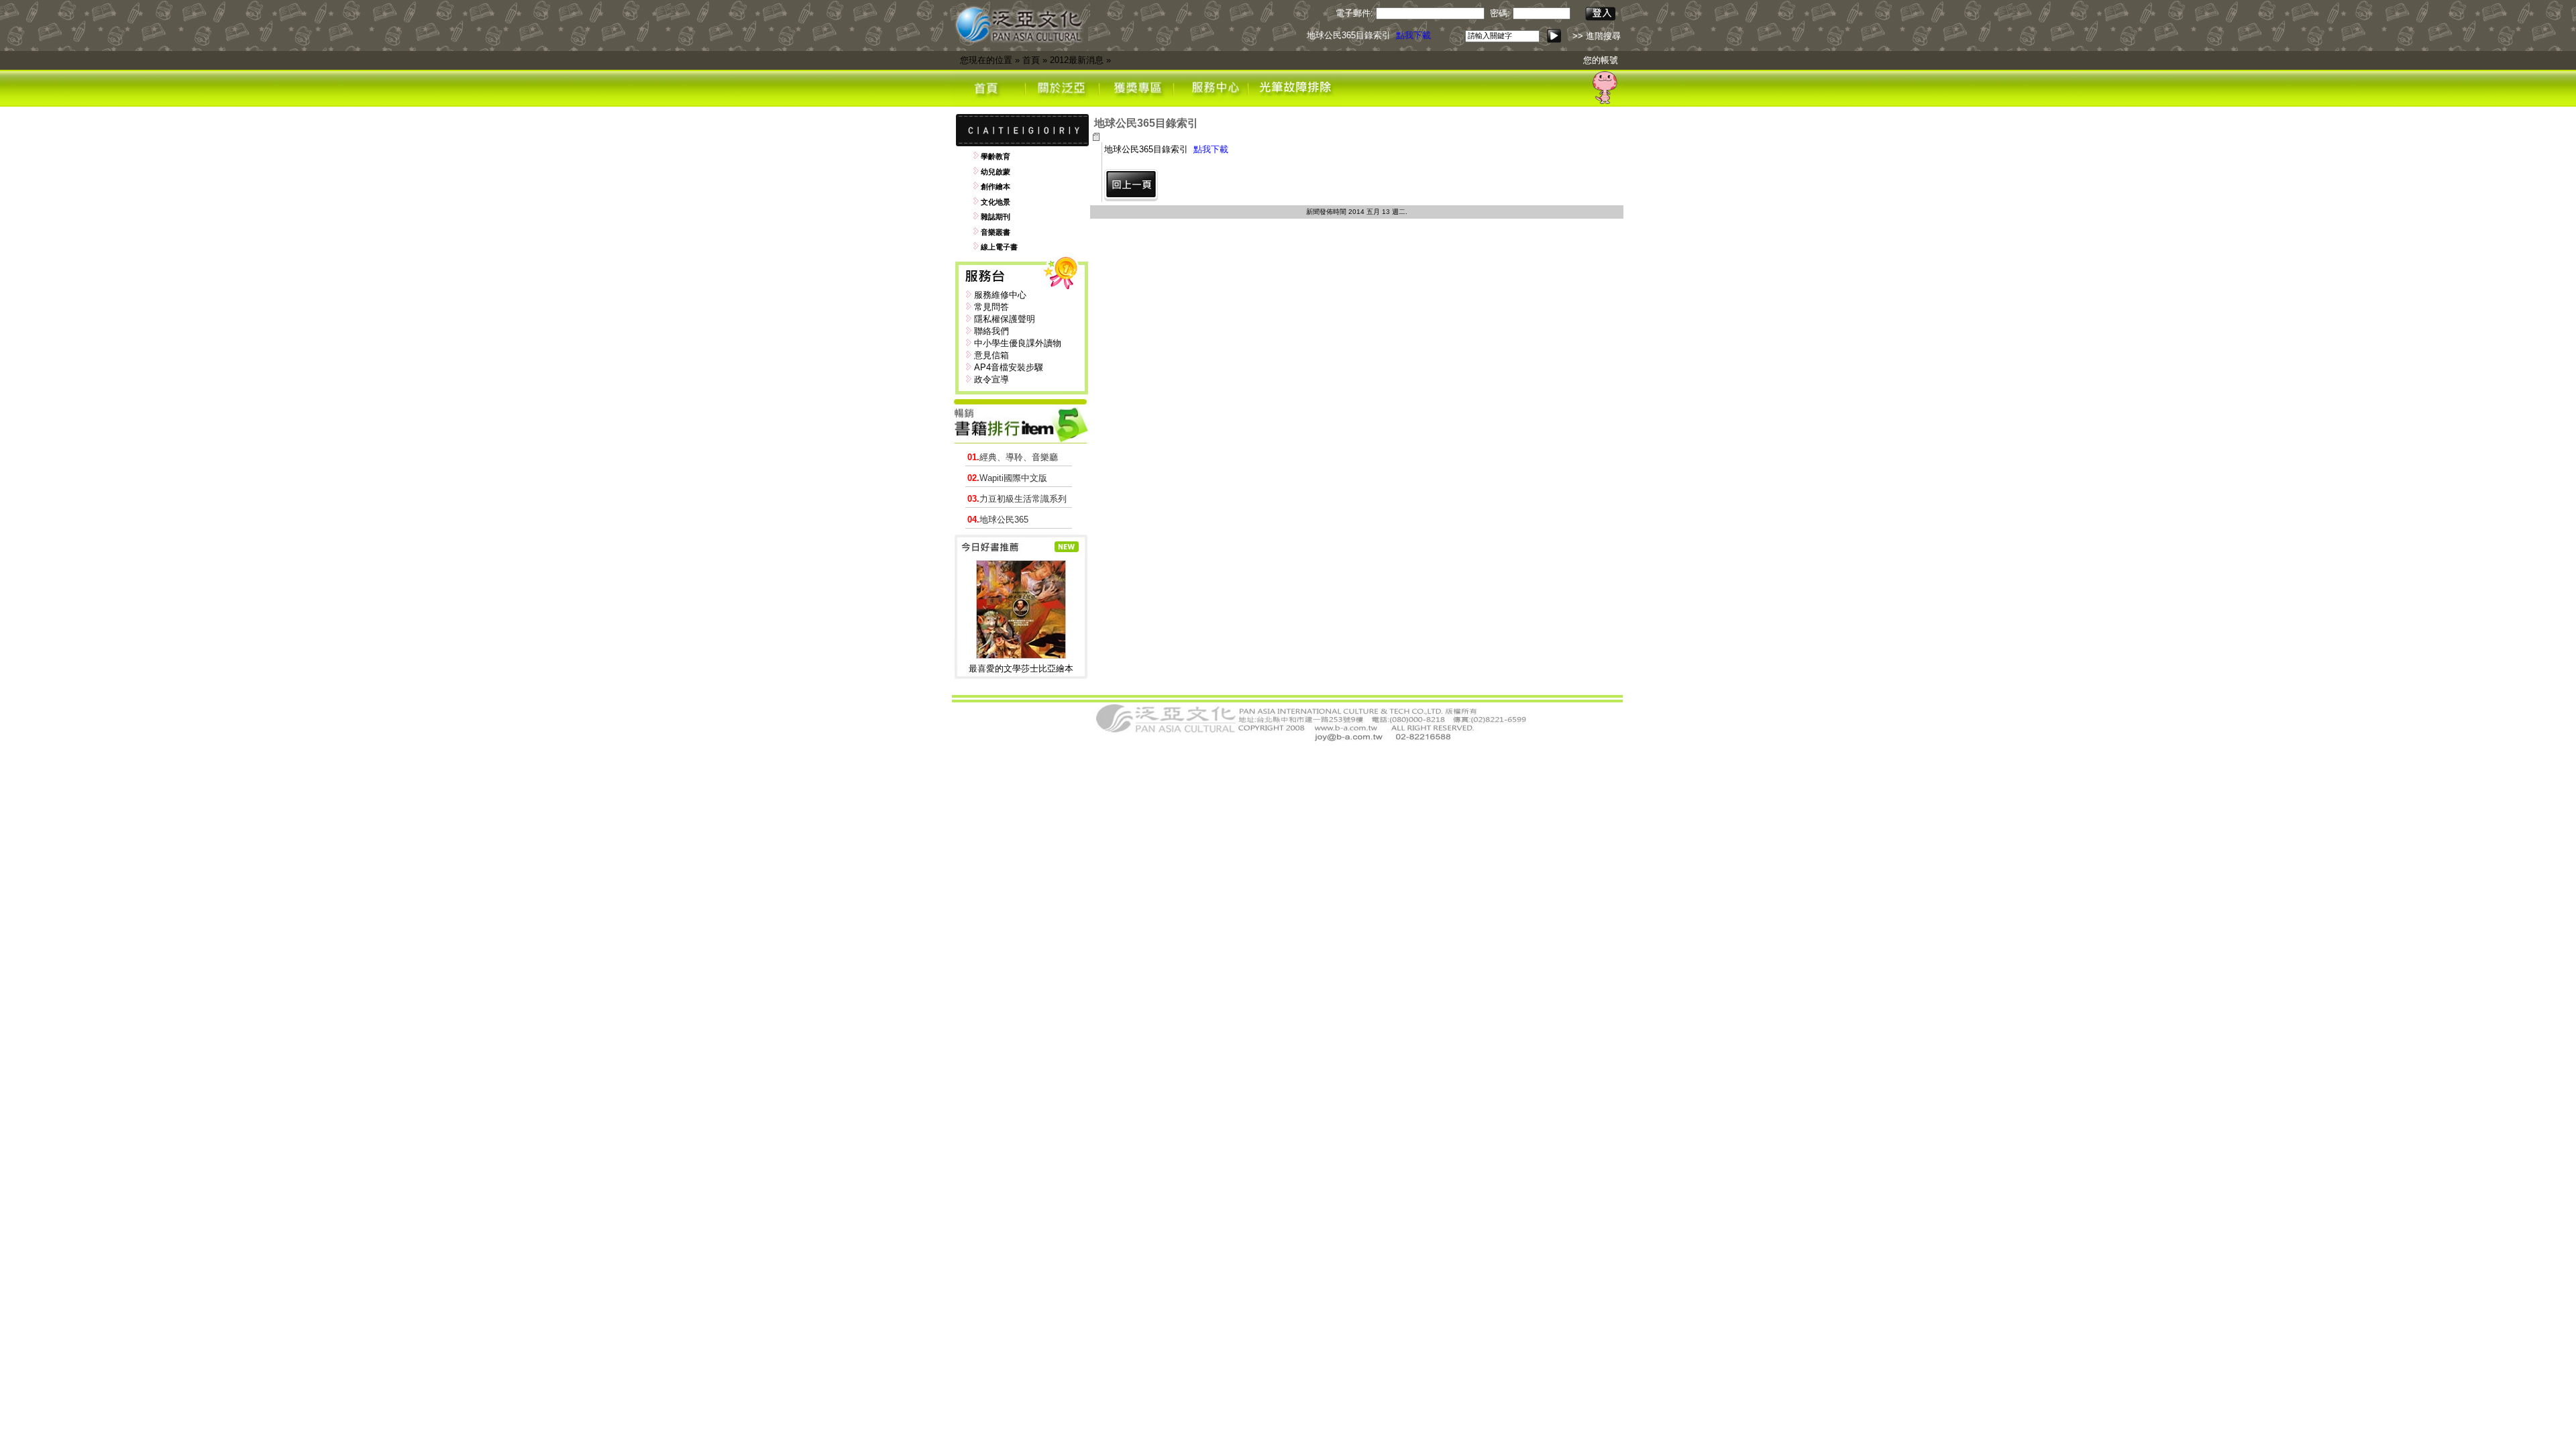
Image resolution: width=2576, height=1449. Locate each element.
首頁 (1031, 60)
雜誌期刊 (996, 217)
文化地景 (996, 202)
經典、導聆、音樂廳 (1013, 457)
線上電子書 (999, 247)
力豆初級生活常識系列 (1017, 499)
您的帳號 (1601, 60)
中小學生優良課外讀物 (1018, 343)
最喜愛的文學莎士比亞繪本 (1021, 668)
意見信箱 (991, 355)
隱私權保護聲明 (1005, 319)
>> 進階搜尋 (1597, 36)
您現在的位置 (986, 60)
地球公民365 (998, 520)
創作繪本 (996, 186)
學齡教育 (996, 156)
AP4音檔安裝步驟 (1009, 367)
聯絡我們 (991, 331)
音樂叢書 (996, 232)
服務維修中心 (1000, 295)
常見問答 (991, 307)
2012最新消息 (1077, 60)
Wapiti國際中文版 (1007, 478)
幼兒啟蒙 (996, 172)
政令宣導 (991, 379)
